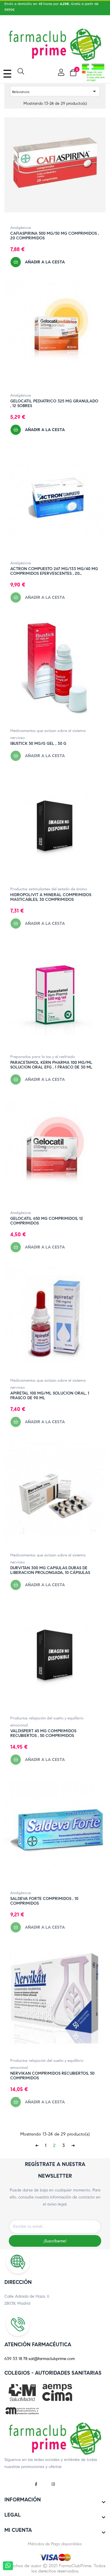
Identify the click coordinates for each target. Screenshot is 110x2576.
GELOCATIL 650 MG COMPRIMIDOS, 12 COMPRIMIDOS (47, 1221)
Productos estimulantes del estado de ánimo (49, 889)
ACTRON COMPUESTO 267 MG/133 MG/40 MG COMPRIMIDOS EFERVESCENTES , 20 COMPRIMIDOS (54, 571)
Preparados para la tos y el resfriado (43, 1057)
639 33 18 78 (16, 2359)
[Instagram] (53, 2482)
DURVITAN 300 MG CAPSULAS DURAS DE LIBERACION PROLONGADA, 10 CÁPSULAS (50, 1570)
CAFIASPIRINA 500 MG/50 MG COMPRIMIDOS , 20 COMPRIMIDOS (55, 236)
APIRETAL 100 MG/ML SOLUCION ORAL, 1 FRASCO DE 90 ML (50, 1396)
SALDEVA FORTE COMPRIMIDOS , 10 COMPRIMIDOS (44, 1901)
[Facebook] (38, 2482)
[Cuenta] (60, 72)
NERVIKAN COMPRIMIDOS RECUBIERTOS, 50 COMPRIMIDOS (52, 2076)
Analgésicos (21, 228)
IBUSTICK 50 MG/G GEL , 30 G (38, 744)
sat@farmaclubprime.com (52, 2359)
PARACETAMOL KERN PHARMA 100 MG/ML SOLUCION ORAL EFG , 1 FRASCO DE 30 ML (51, 1065)
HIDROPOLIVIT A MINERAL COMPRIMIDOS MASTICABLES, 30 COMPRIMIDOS (51, 897)
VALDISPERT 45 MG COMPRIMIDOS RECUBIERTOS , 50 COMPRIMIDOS (43, 1733)
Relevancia (55, 91)
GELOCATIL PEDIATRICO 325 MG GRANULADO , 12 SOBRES (54, 404)
